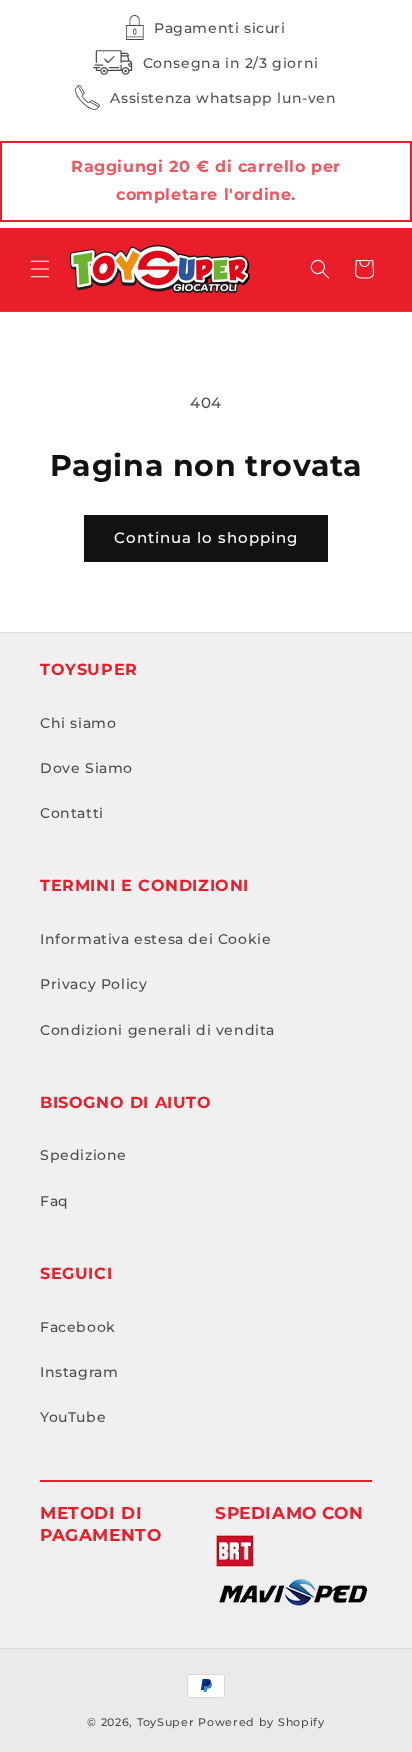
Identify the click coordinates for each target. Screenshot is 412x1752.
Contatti (72, 813)
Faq (54, 1201)
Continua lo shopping (206, 537)
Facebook (78, 1327)
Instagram (79, 1372)
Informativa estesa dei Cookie (155, 939)
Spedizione (83, 1155)
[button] (40, 269)
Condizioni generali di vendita (157, 1030)
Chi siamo (78, 723)
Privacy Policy (93, 984)
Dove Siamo (86, 768)
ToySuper (166, 1722)
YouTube (73, 1417)
